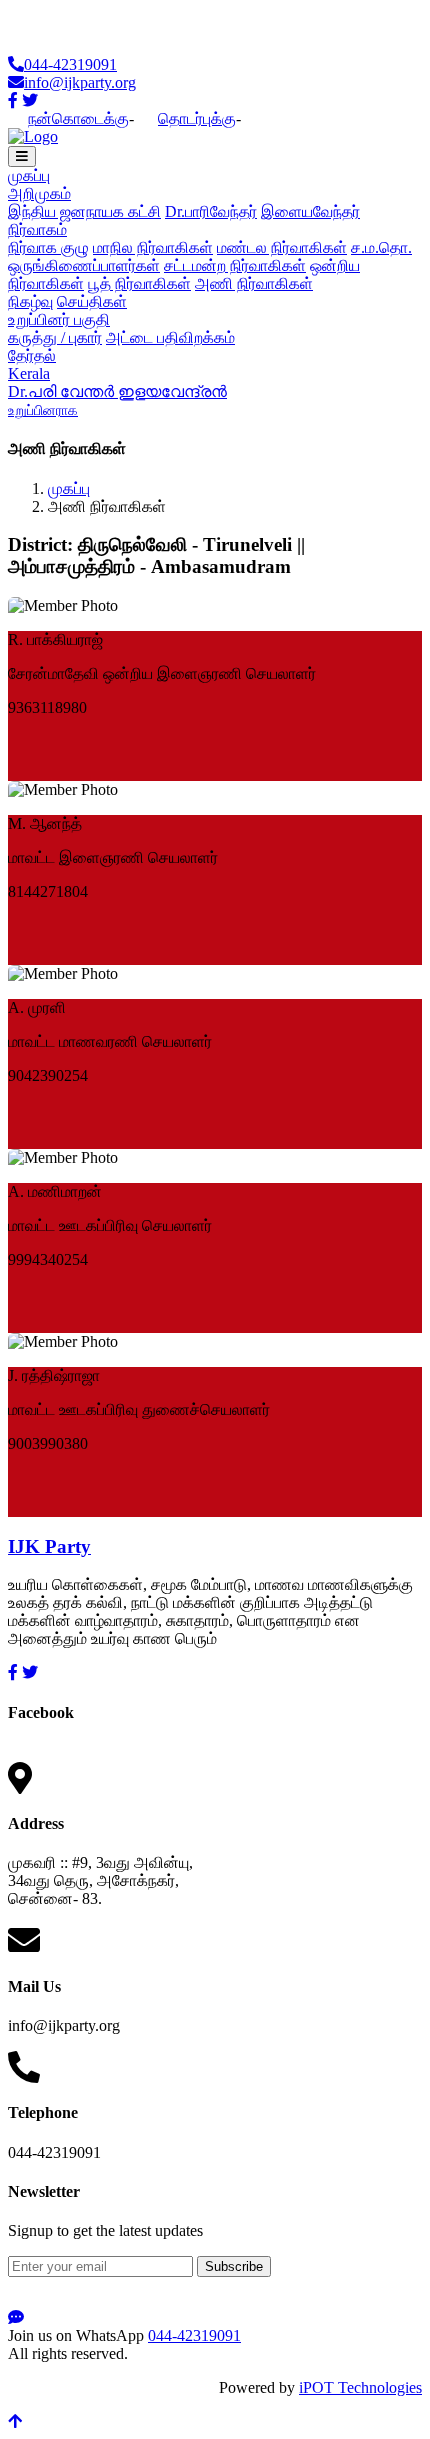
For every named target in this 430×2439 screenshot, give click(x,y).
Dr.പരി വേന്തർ (63, 391)
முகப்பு (29, 175)
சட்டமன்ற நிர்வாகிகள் (235, 265)
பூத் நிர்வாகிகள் (139, 283)
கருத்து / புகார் (55, 337)
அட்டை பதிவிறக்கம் (170, 337)
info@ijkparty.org (80, 82)
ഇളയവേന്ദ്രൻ (172, 391)
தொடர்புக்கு (197, 118)
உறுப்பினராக (43, 410)
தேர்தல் (32, 355)
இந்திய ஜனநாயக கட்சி (84, 211)
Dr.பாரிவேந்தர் (211, 211)
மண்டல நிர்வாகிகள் (282, 247)
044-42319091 (70, 64)
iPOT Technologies (360, 2387)
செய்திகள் (92, 301)
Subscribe (234, 2266)
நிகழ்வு (30, 301)
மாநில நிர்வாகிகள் (153, 247)
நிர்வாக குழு (48, 247)
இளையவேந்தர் (310, 211)
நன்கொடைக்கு (78, 118)
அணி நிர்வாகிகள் (254, 283)
